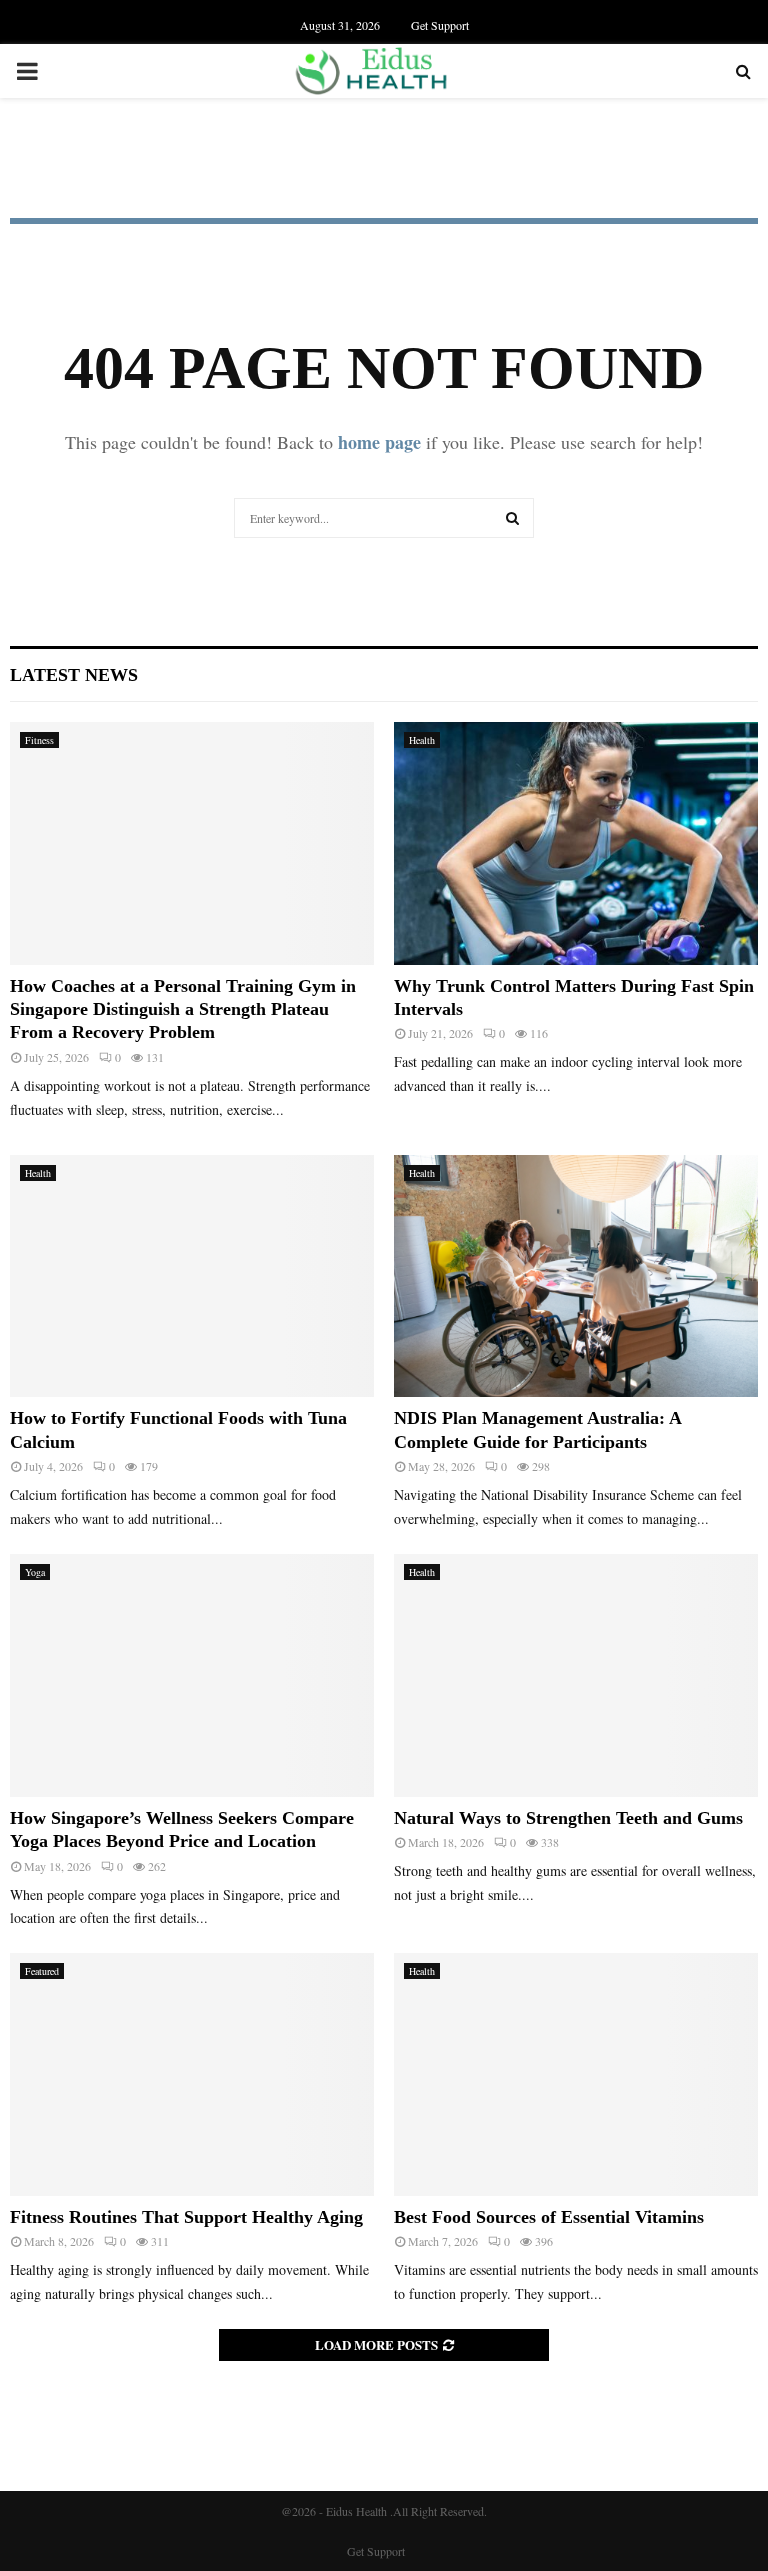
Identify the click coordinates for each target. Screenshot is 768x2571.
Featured (42, 1971)
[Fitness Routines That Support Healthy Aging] (192, 2074)
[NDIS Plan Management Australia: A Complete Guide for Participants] (576, 1276)
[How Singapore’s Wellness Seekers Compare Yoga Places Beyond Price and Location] (192, 1675)
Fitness (39, 740)
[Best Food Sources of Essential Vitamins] (576, 2074)
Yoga (35, 1572)
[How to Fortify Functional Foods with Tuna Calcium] (192, 1276)
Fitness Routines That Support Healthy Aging (186, 2217)
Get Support (440, 25)
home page (379, 442)
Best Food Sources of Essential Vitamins (549, 2217)
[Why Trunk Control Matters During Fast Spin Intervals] (576, 843)
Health (422, 740)
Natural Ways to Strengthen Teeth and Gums (568, 1818)
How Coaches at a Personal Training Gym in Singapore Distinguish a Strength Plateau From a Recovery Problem (183, 1009)
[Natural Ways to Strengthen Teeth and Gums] (576, 1675)
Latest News (74, 675)
